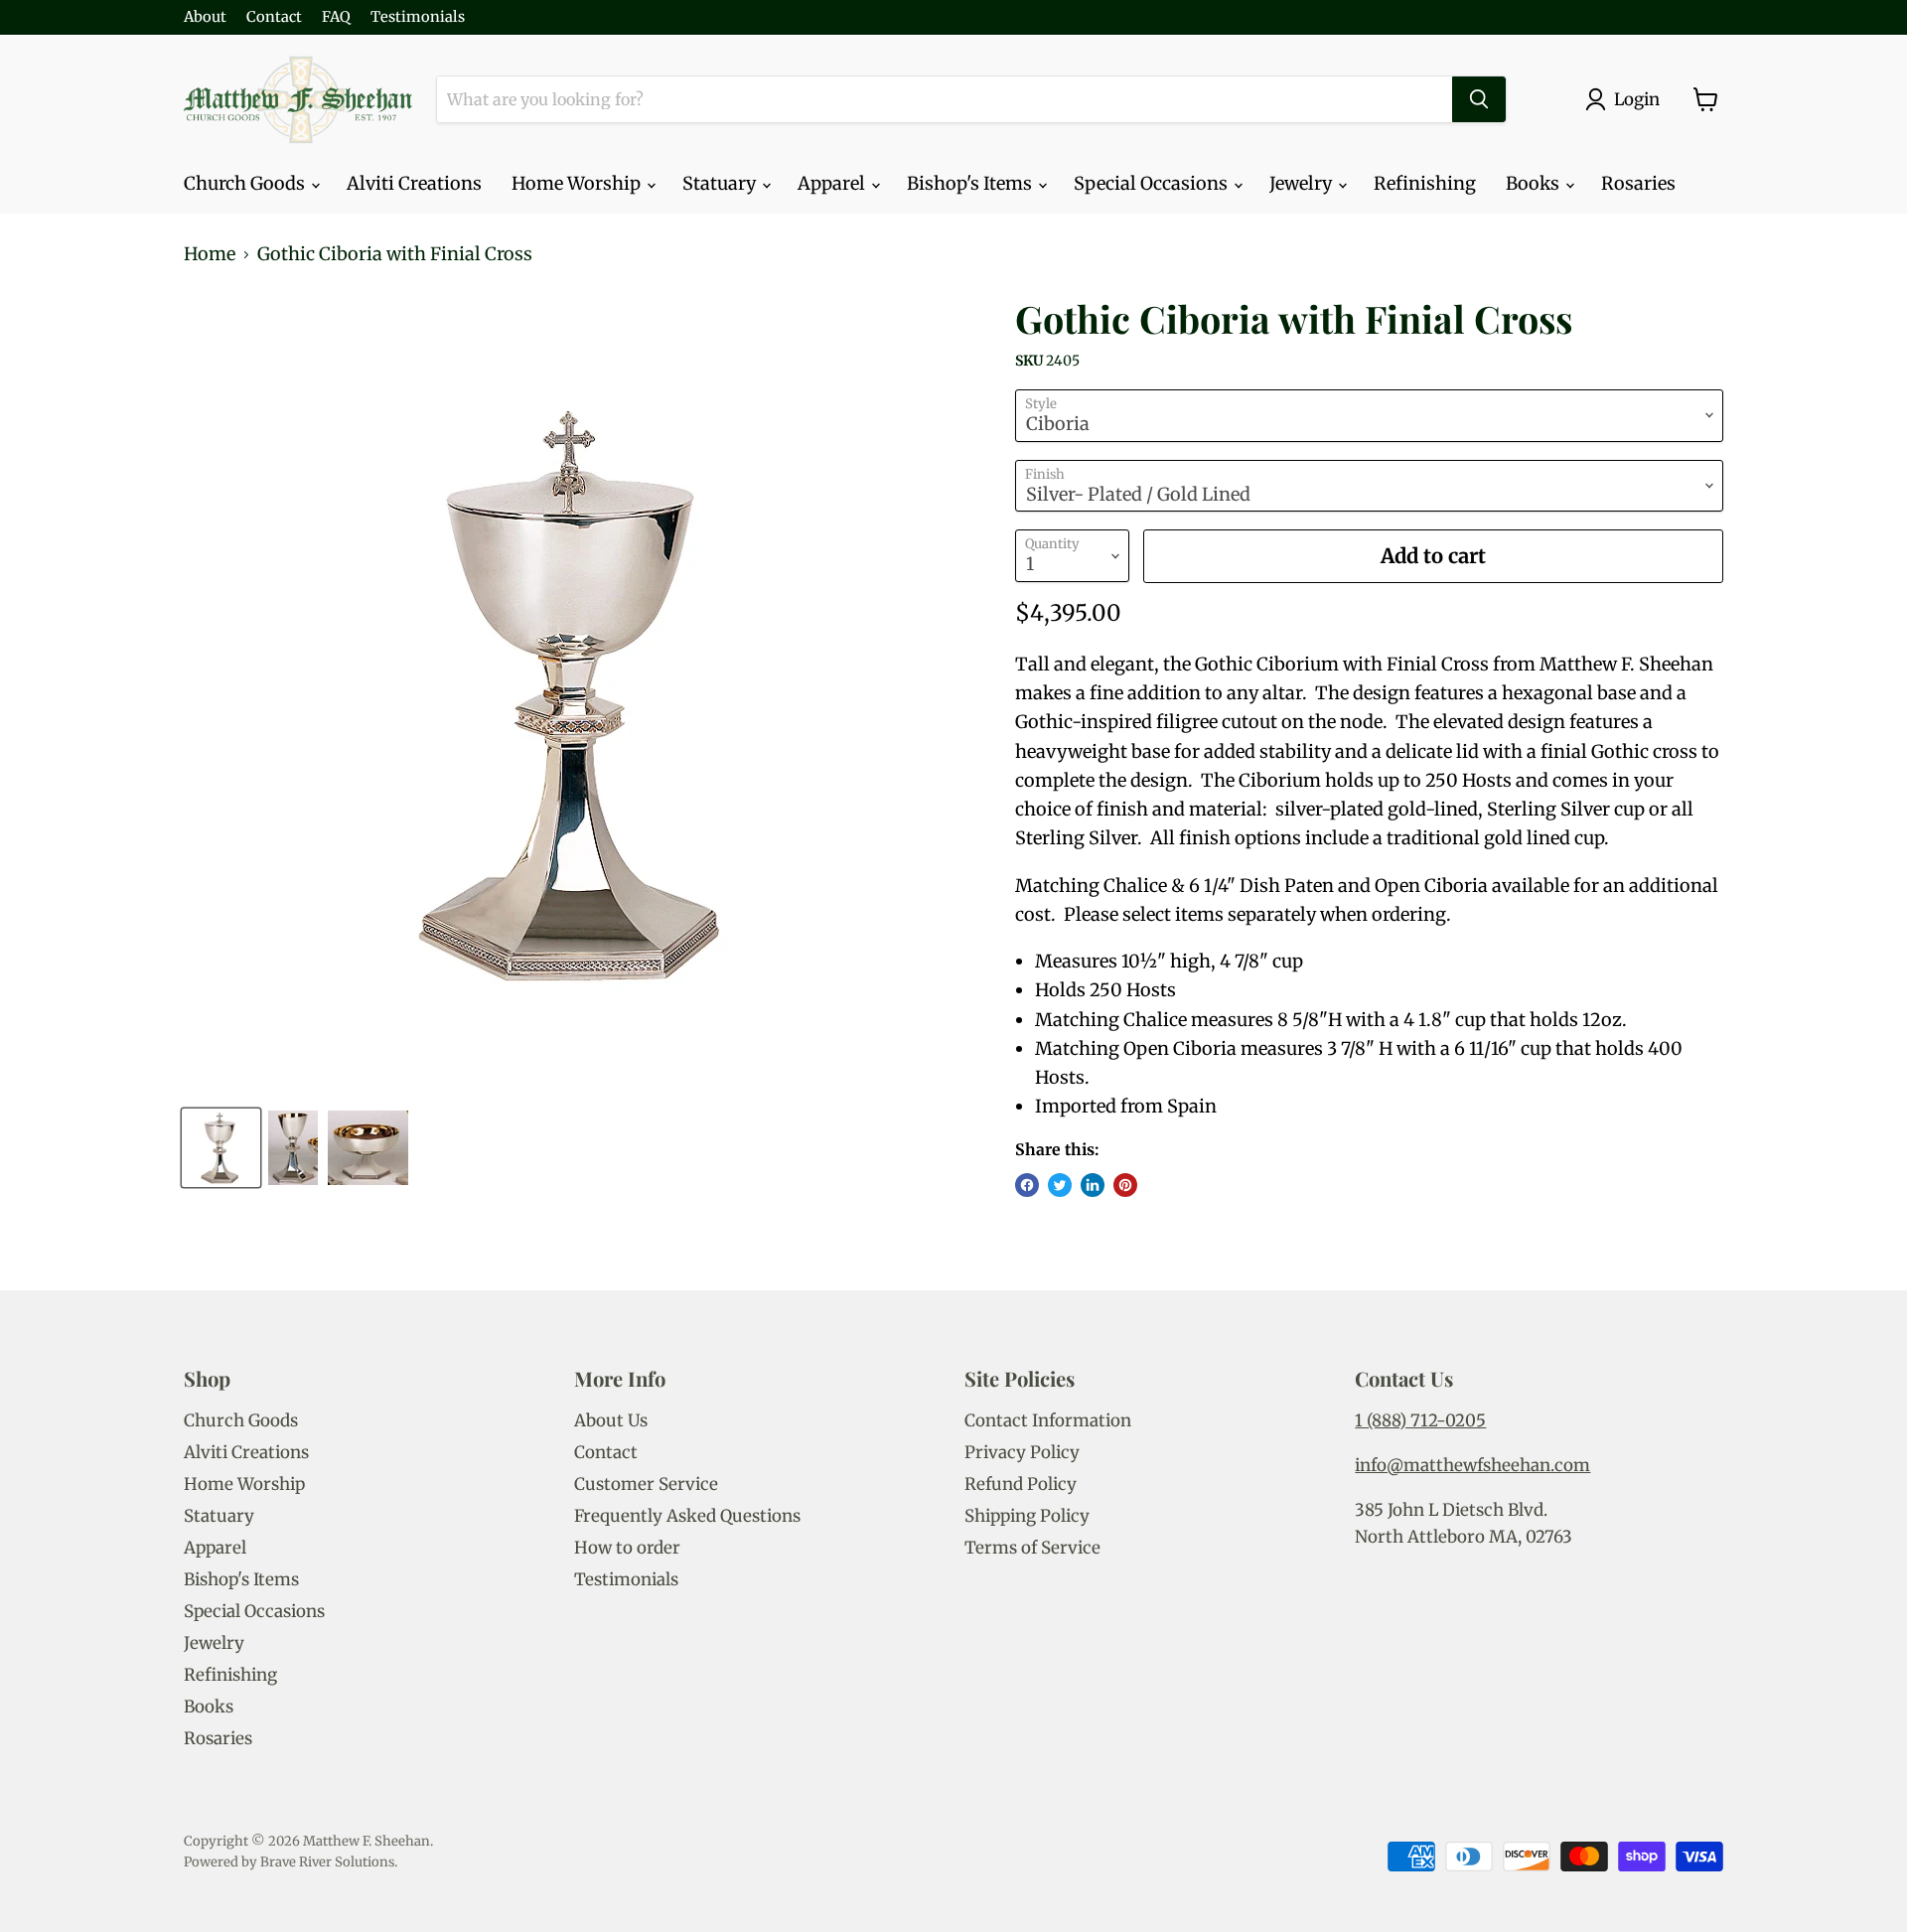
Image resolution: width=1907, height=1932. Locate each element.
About (205, 17)
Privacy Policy (1022, 1452)
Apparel (833, 183)
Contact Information (1048, 1420)
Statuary (721, 183)
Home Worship (578, 183)
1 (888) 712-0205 (1420, 1420)
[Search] (1479, 99)
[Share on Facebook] (1027, 1185)
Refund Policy (1021, 1484)
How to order (627, 1548)
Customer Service (646, 1484)
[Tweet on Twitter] (1060, 1185)
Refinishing (1425, 183)
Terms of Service (1032, 1548)
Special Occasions (1153, 183)
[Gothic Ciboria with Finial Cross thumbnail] (221, 1148)
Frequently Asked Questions (687, 1516)
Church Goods (246, 183)
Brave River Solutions (327, 1862)
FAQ (336, 17)
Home (210, 255)
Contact (274, 17)
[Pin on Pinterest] (1125, 1185)
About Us (611, 1420)
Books (1535, 183)
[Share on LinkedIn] (1093, 1185)
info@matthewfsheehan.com (1472, 1465)
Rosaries (1638, 183)
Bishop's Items (971, 183)
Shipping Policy (1027, 1516)
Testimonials (418, 17)
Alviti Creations (414, 183)
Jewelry (1303, 183)
